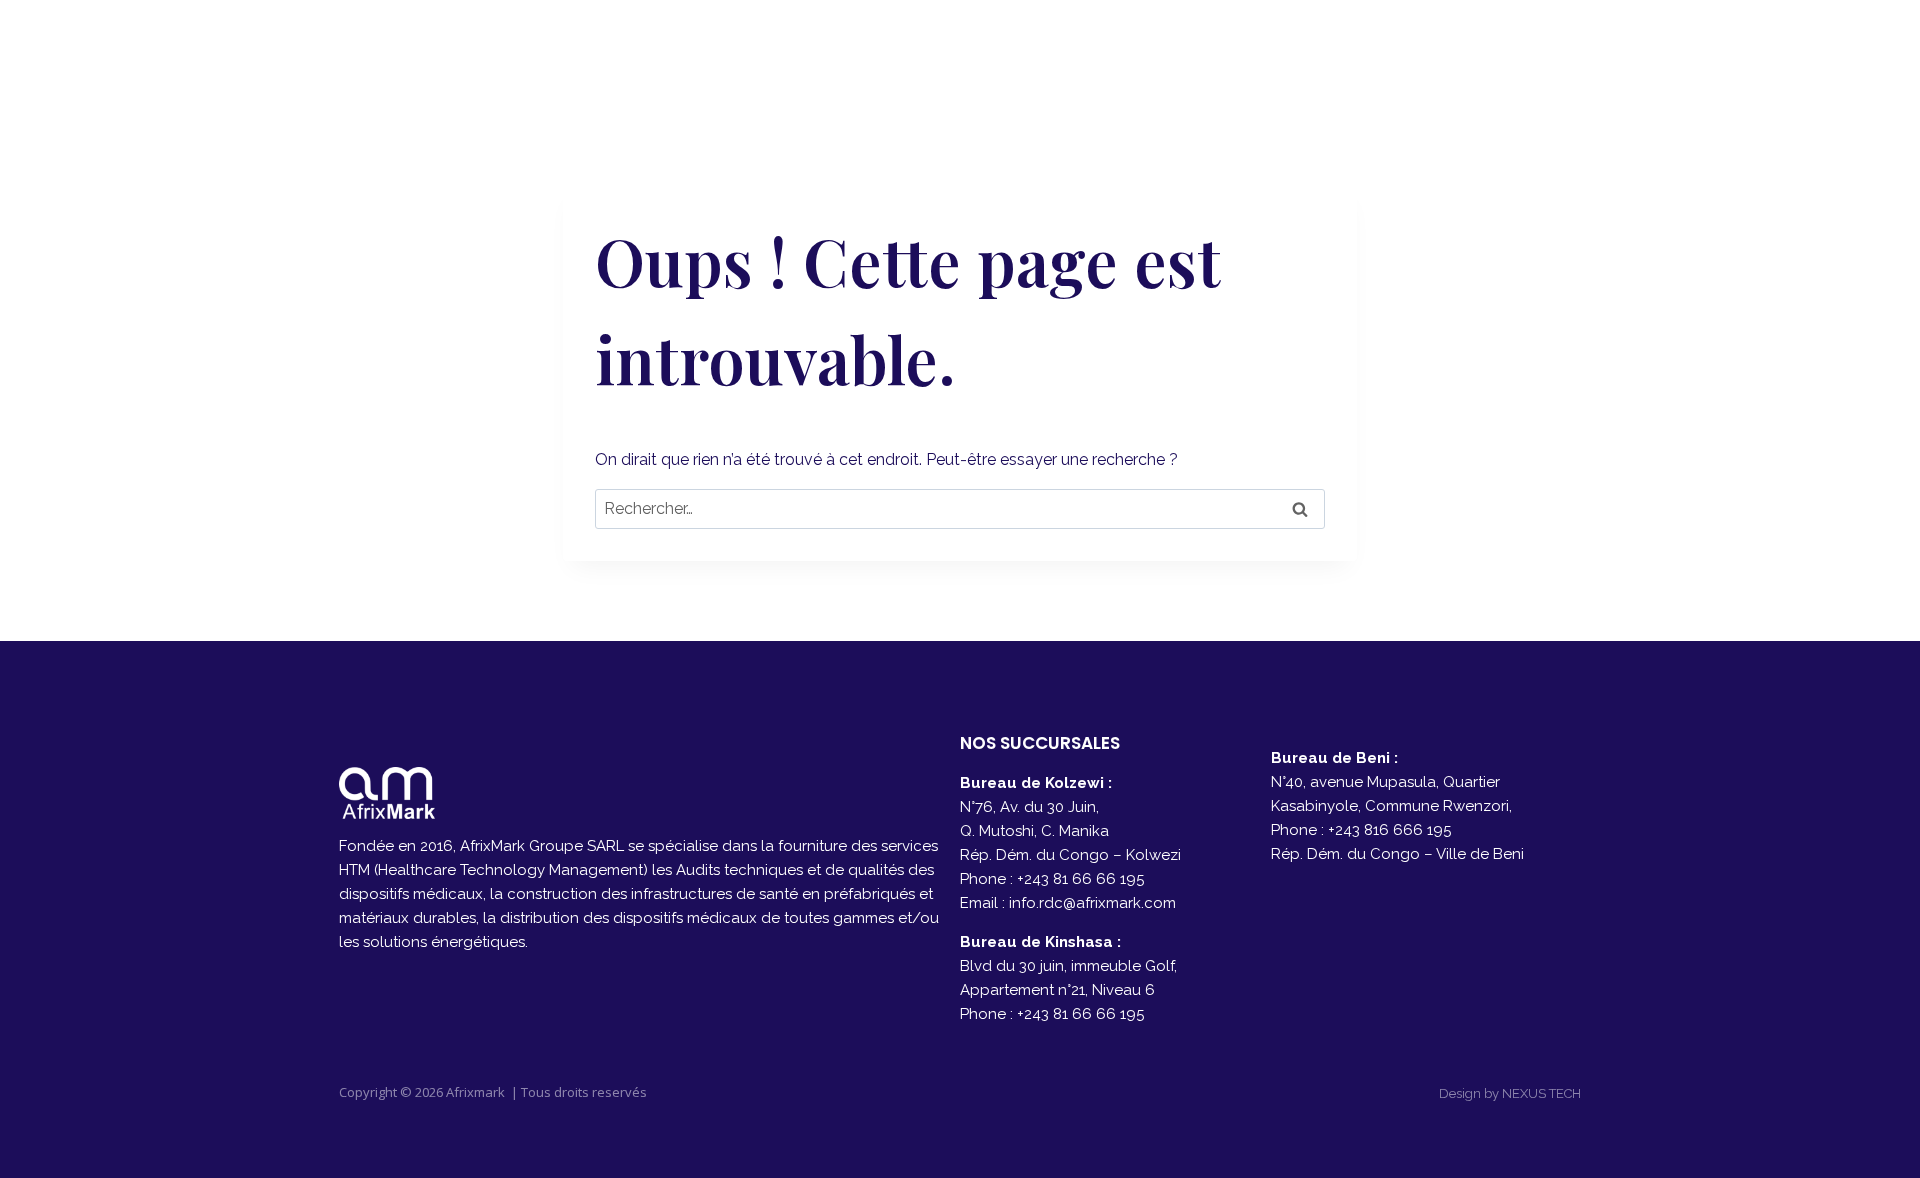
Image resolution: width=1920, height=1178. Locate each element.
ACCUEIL (931, 50)
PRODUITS (1282, 50)
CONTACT (1402, 50)
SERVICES (1164, 50)
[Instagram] (1558, 50)
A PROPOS (1045, 50)
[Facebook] (1508, 50)
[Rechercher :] (960, 508)
